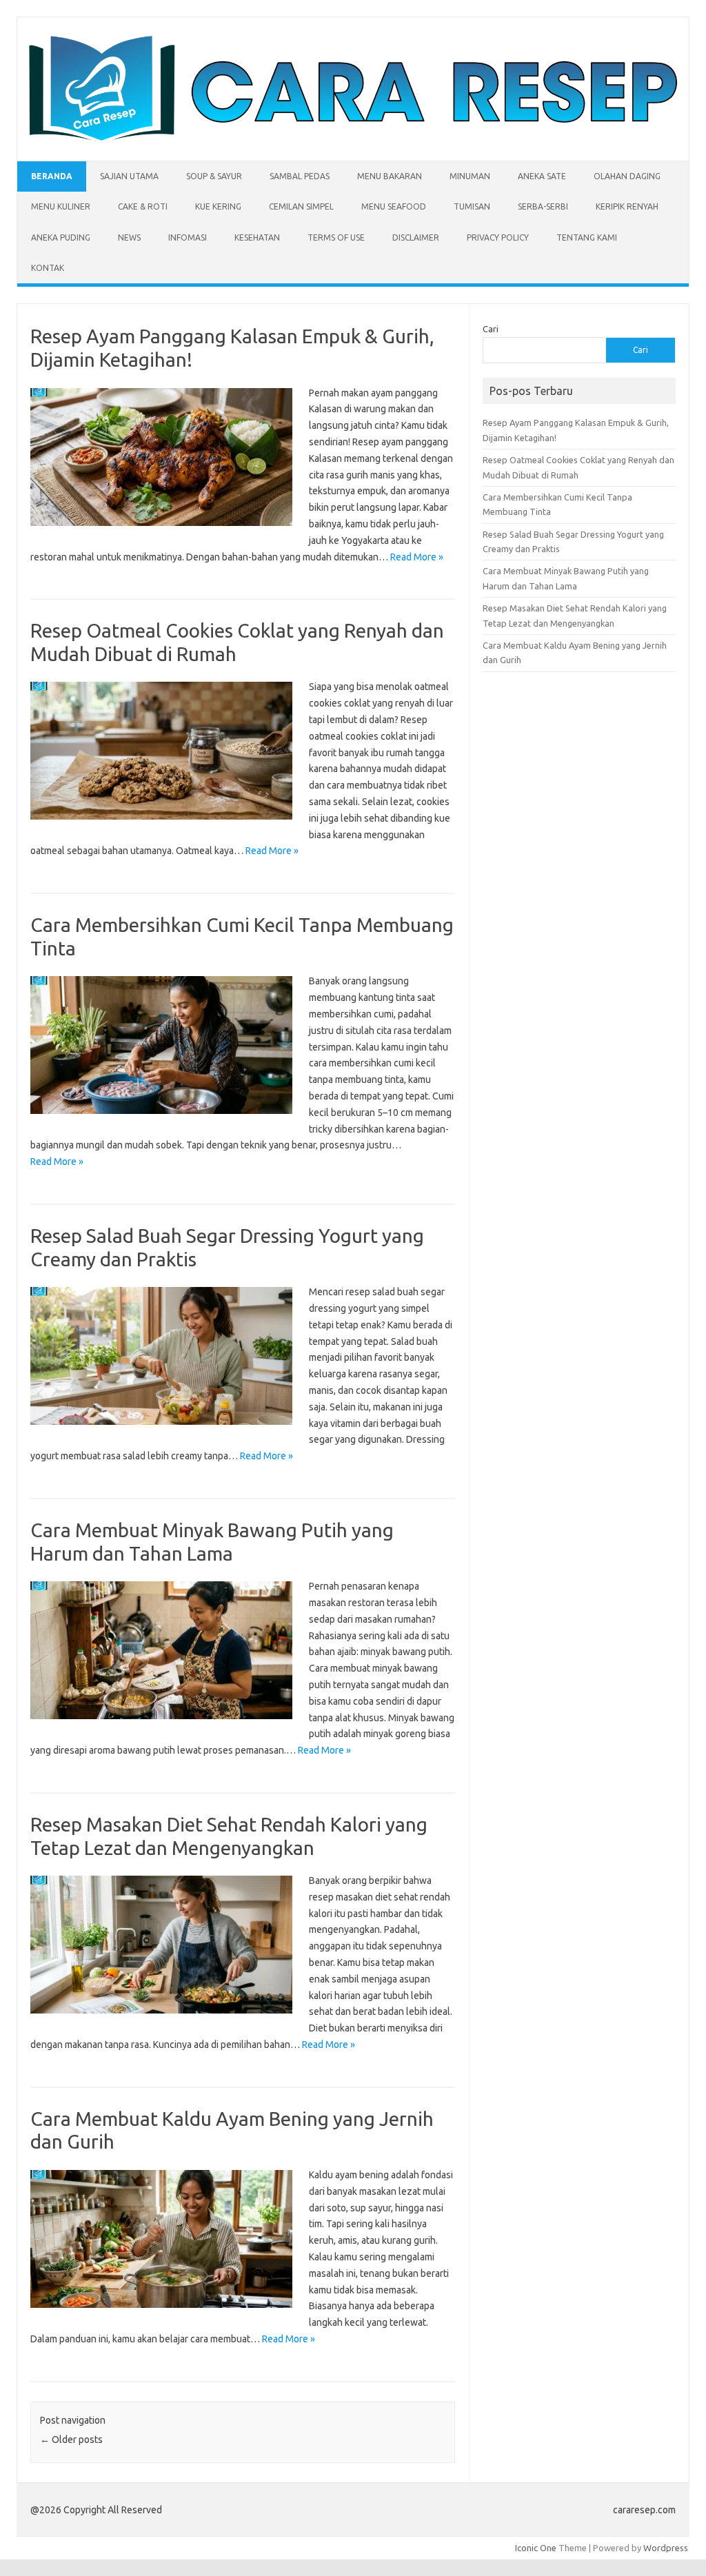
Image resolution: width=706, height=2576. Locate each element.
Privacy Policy (498, 237)
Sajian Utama (129, 176)
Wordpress (666, 2548)
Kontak (48, 268)
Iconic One (536, 2548)
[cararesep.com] (353, 137)
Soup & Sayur (214, 176)
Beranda (52, 176)
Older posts (71, 2440)
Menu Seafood (394, 206)
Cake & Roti (143, 206)
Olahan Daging (627, 176)
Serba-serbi (543, 206)
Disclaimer (416, 237)
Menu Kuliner (61, 206)
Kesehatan (257, 237)
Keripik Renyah (627, 206)
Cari (491, 329)
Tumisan (472, 206)
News (129, 237)
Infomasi (188, 237)
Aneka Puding (61, 237)
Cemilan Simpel (301, 206)
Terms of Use (336, 237)
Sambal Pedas (300, 176)
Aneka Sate (542, 176)
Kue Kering (218, 206)
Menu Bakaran (390, 176)
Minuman (470, 176)
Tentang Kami (587, 237)
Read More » (417, 557)
